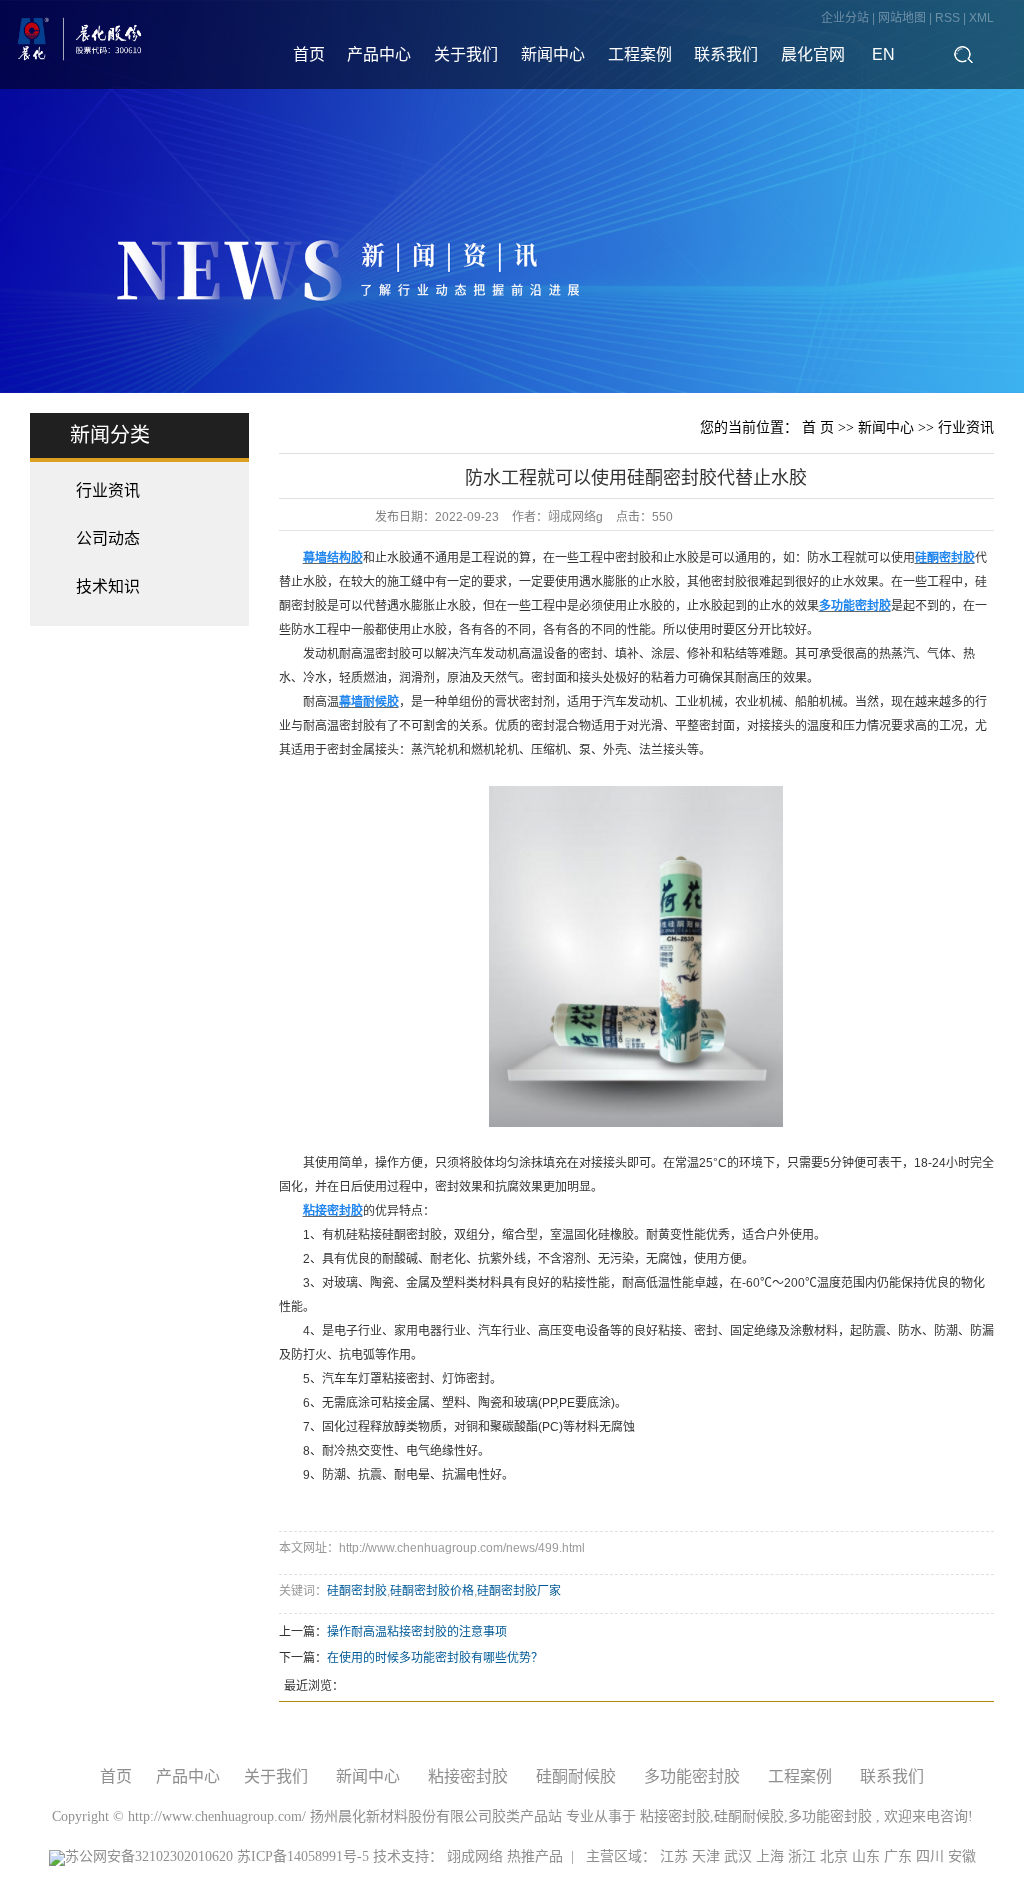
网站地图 (903, 18)
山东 (866, 1856)
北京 (834, 1856)
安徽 (962, 1856)
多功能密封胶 (692, 1776)
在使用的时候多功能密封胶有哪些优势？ (435, 1658)
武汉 (738, 1856)
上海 (770, 1856)
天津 (706, 1856)
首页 (309, 54)
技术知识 (108, 586)
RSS (947, 18)
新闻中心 (553, 54)
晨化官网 (813, 54)
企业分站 (845, 18)
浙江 (802, 1856)
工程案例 (640, 54)
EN (883, 54)
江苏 (674, 1856)
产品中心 (379, 54)
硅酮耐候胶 (576, 1776)
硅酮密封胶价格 (432, 1591)
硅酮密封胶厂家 (519, 1591)
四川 (930, 1856)
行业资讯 (108, 490)
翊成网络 (477, 1856)
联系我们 (726, 54)
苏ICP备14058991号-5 (303, 1856)
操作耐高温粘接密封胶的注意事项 (417, 1632)
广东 (898, 1856)
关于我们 (466, 54)
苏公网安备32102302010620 (149, 1856)
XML (981, 18)
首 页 (818, 427)
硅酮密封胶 (357, 1591)
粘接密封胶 (468, 1776)
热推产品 (535, 1856)
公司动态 (108, 538)
